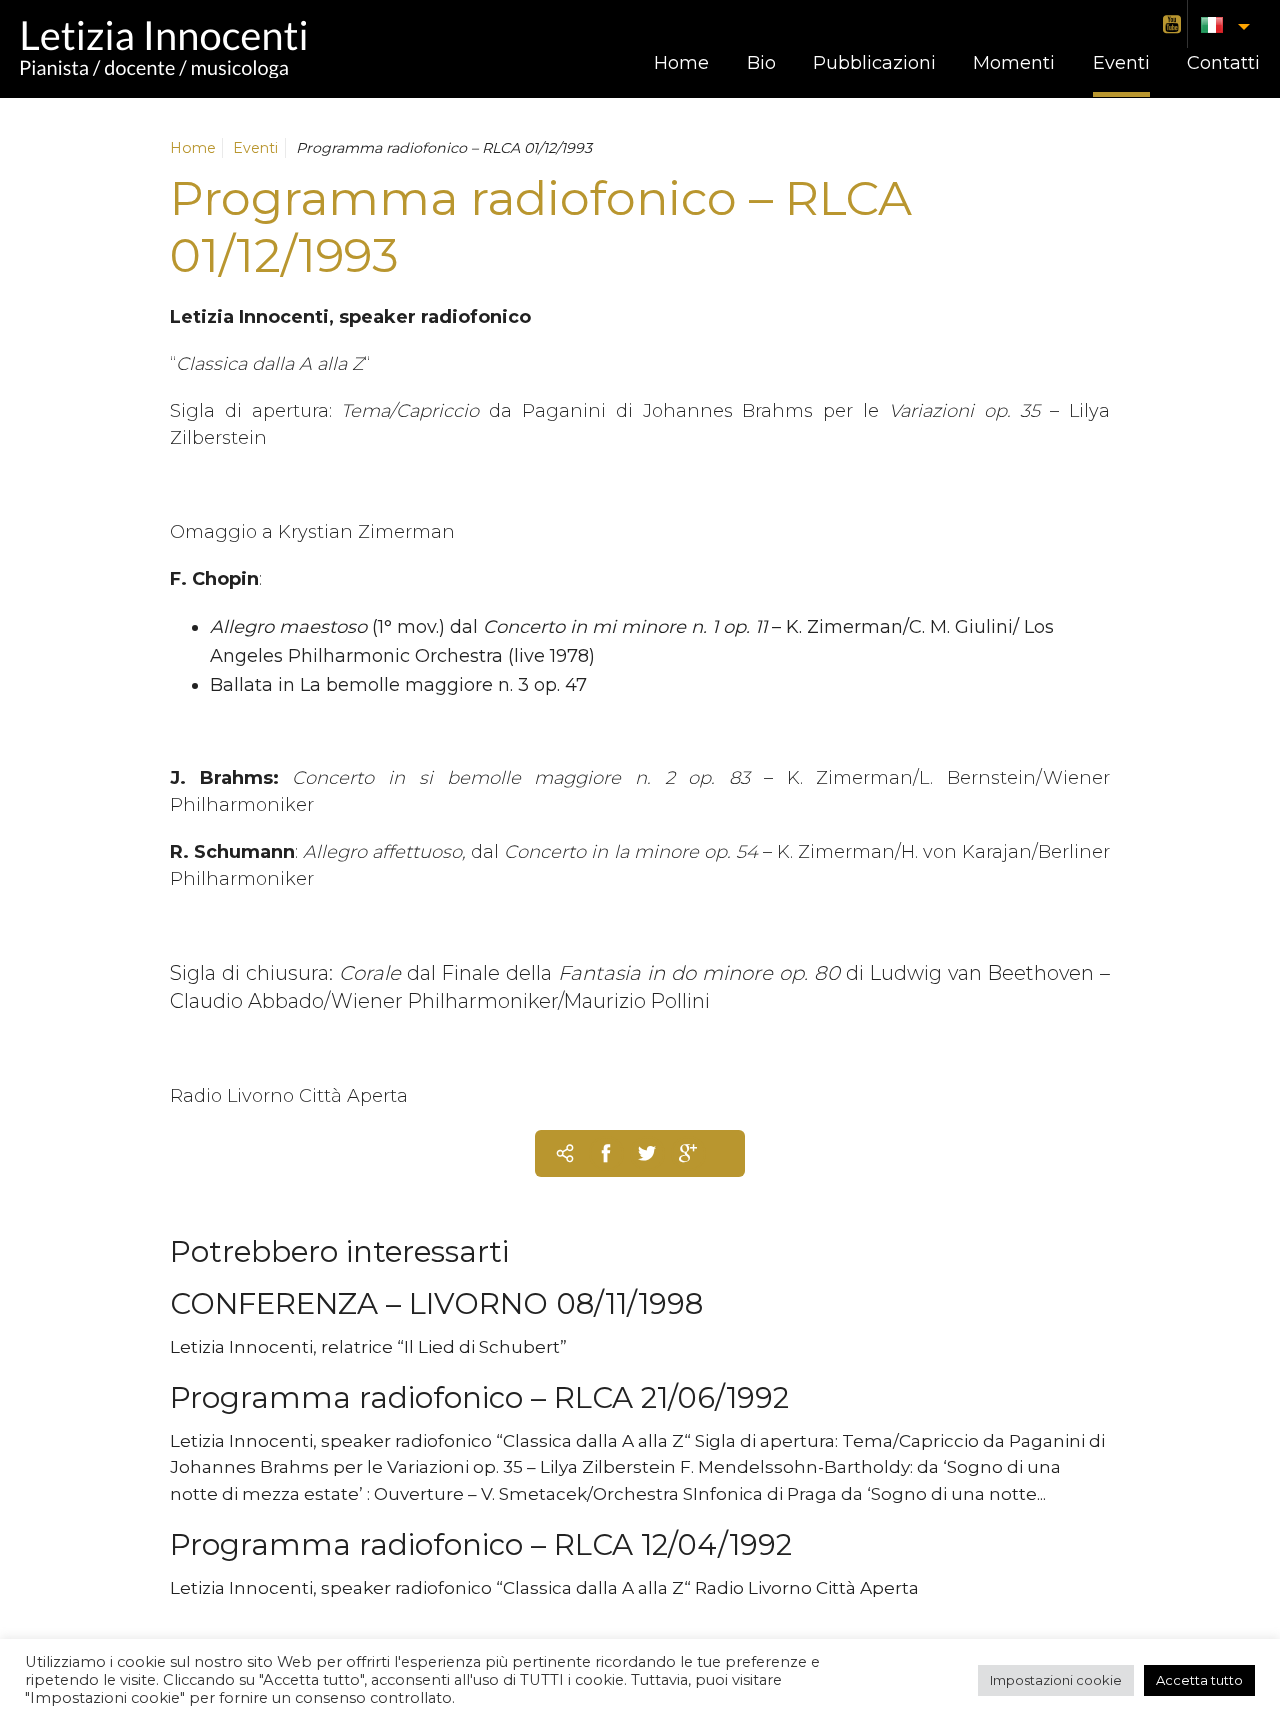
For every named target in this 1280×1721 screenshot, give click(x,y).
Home (681, 63)
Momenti (1014, 63)
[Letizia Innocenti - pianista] (163, 49)
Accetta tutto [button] (1199, 1680)
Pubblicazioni (874, 63)
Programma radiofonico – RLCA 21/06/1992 (479, 1397)
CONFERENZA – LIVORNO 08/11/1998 (436, 1303)
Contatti (1223, 63)
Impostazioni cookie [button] (1056, 1680)
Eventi (1121, 63)
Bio (761, 63)
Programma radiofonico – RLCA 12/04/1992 (481, 1544)
